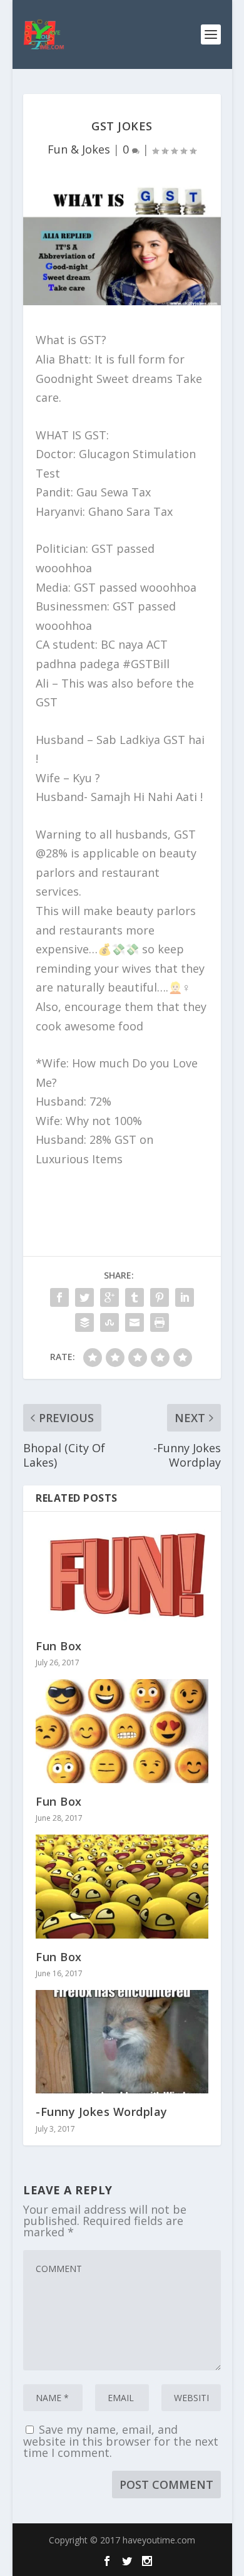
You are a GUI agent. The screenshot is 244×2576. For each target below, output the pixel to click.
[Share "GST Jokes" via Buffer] (84, 1322)
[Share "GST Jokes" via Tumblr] (135, 1297)
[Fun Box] (122, 1576)
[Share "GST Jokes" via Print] (160, 1322)
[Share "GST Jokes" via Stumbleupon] (109, 1322)
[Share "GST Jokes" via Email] (135, 1322)
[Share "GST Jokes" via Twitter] (84, 1297)
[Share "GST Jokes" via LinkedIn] (185, 1297)
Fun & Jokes (79, 149)
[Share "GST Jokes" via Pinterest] (160, 1297)
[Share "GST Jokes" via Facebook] (59, 1297)
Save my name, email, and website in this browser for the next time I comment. (121, 2441)
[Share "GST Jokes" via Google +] (109, 1297)
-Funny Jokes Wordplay (102, 2112)
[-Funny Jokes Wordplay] (122, 2042)
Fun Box (59, 1646)
